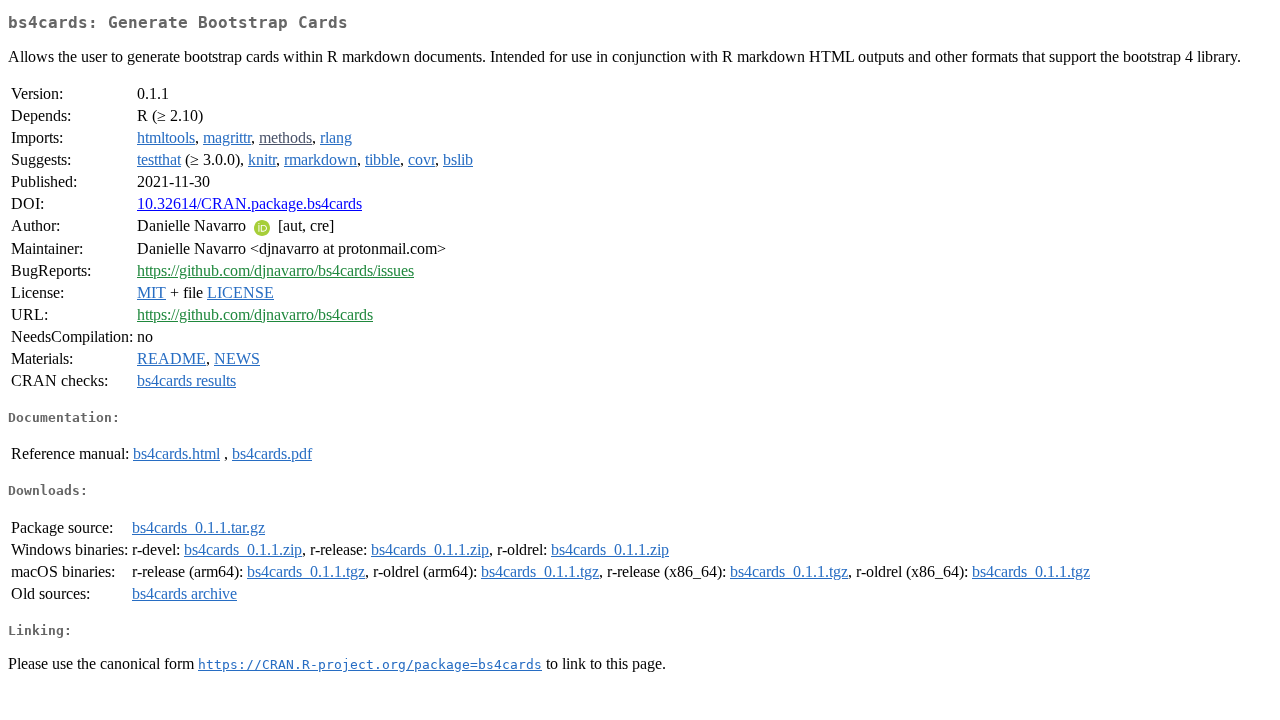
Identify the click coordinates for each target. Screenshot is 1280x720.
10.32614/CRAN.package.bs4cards (249, 203)
